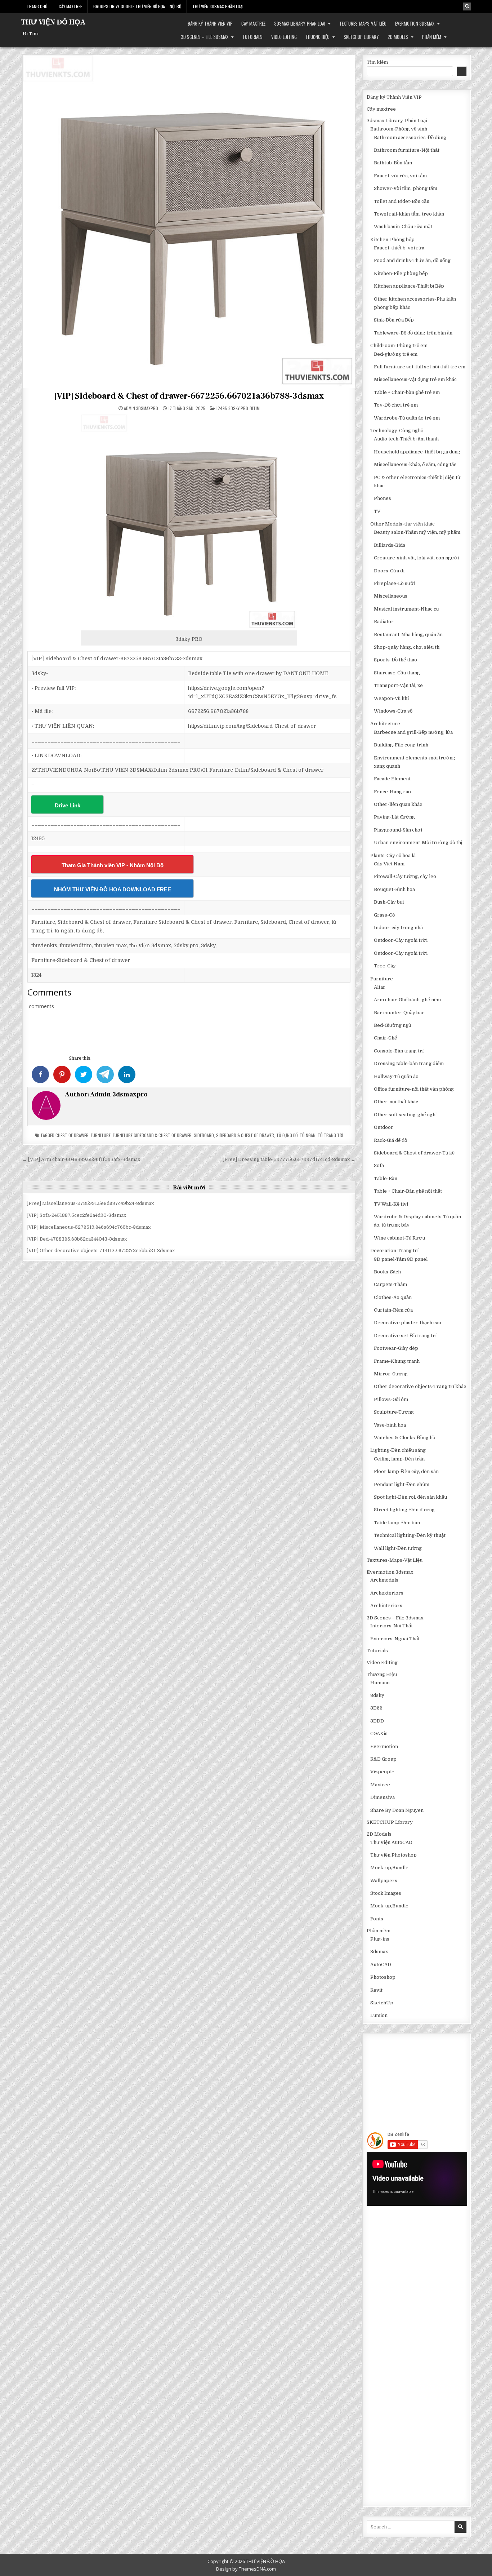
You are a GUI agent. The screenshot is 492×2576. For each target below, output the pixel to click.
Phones (383, 498)
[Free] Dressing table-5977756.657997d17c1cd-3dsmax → (289, 1159)
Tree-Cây (385, 966)
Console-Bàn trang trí (399, 1051)
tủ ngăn (308, 1135)
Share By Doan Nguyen (397, 1810)
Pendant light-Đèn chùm (402, 1484)
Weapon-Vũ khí (391, 698)
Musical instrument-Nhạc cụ (406, 609)
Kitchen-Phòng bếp (392, 240)
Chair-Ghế (385, 1038)
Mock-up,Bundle (389, 1868)
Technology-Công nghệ (397, 431)
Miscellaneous (391, 596)
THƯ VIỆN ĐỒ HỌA (53, 22)
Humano (380, 1683)
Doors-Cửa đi (389, 571)
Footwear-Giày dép (396, 1348)
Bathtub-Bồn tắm (393, 163)
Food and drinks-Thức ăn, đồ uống (412, 260)
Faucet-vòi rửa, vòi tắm (400, 176)
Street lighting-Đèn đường (404, 1510)
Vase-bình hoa (390, 1425)
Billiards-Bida (390, 545)
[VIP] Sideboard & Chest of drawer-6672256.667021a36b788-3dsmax (189, 396)
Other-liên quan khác (398, 804)
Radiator (384, 622)
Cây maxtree (253, 23)
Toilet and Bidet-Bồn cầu (402, 201)
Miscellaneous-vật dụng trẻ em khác (415, 379)
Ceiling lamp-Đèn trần (399, 1459)
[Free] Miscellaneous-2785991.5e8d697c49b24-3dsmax (90, 1203)
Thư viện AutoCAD (391, 1842)
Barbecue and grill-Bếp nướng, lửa (413, 732)
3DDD (377, 1721)
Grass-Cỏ (384, 915)
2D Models (398, 37)
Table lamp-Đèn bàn (397, 1523)
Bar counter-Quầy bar (399, 1013)
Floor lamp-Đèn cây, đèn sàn (406, 1471)
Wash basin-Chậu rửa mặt (403, 227)
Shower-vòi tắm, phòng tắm (406, 188)
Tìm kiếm (377, 62)
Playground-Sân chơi (398, 830)
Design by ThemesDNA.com (246, 2569)
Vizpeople (382, 1772)
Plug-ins (380, 1939)
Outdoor (384, 1127)
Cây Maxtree (70, 6)
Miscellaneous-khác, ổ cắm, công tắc (415, 464)
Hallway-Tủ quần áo (396, 1076)
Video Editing (284, 37)
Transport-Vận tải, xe (398, 685)
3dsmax (379, 1952)
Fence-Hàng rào (392, 792)
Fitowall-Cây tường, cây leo (405, 876)
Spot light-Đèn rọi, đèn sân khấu (410, 1497)
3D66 (376, 1708)
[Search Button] (467, 6)
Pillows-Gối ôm (391, 1399)
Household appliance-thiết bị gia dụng (417, 452)
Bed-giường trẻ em (396, 354)
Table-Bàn (386, 1178)
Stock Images (386, 1893)
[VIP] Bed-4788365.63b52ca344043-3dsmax (77, 1239)
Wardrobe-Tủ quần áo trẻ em (407, 418)
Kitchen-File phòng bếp (401, 273)
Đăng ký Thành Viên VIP (210, 23)
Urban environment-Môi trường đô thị (418, 843)
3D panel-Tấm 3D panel (401, 1259)
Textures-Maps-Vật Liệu (363, 23)
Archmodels (384, 1580)
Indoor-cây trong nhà (398, 928)
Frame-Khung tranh (397, 1361)
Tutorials (252, 37)
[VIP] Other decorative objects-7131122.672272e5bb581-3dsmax (101, 1251)
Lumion (379, 2015)
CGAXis (379, 1733)
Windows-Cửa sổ (393, 711)
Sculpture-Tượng (394, 1412)
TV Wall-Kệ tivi (391, 1204)
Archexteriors (387, 1593)
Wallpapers (384, 1881)
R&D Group (383, 1759)
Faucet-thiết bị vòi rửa (399, 248)
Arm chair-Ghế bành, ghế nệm (407, 1000)
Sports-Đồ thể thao (395, 660)
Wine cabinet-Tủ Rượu (399, 1238)
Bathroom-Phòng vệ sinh (399, 129)
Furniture (101, 1135)
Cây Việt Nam (389, 864)
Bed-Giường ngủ (392, 1025)
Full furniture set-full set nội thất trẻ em (420, 367)
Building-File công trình (401, 745)
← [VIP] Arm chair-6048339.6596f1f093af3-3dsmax (81, 1159)
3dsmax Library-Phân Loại (300, 23)
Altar (380, 987)
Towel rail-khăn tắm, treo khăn (409, 214)
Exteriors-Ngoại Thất (395, 1639)
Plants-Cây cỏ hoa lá (393, 855)
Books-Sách (387, 1272)
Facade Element (392, 779)
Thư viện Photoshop (393, 1855)
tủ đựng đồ (287, 1135)
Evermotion (384, 1746)
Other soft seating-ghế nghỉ (405, 1115)
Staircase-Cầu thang (397, 673)
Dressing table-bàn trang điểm (409, 1063)
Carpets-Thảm (390, 1284)
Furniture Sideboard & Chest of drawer (152, 1135)
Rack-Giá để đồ (390, 1140)
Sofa (379, 1165)
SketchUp (382, 2003)
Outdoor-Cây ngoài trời (401, 940)
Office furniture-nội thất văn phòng (414, 1089)
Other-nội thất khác (396, 1102)
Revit (376, 1990)
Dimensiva (383, 1797)
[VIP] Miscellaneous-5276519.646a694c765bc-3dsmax (89, 1227)
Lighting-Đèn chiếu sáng (398, 1450)
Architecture (385, 724)
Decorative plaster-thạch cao (408, 1323)
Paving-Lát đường (394, 817)
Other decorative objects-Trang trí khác (420, 1386)
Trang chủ (37, 6)
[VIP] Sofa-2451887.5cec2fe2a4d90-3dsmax (76, 1215)
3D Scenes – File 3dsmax (205, 37)
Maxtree (380, 1785)
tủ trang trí (330, 1135)
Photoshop (383, 1977)
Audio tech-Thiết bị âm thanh (406, 439)
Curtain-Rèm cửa (393, 1310)
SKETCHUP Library (361, 37)
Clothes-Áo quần (393, 1297)
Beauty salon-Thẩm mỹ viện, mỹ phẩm (417, 532)
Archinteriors (386, 1606)
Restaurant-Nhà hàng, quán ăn (408, 635)
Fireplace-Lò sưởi (395, 583)
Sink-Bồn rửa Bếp (394, 320)
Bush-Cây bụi (389, 902)
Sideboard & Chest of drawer (245, 1135)
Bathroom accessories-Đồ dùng (410, 138)
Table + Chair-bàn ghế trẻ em (407, 392)
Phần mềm (432, 37)
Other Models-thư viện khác (402, 524)
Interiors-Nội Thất (392, 1626)
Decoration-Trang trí (394, 1251)
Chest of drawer (72, 1135)
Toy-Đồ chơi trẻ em (396, 405)
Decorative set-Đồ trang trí (405, 1336)
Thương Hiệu (317, 37)
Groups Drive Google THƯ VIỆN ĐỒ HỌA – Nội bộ (137, 6)
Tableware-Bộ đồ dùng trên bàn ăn (413, 333)
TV (377, 511)
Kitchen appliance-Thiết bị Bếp (409, 286)
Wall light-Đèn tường (398, 1548)
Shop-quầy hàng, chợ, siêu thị (407, 647)
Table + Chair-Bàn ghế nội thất (408, 1191)
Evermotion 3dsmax (415, 23)
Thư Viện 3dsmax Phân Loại (218, 6)
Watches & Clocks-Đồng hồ (404, 1438)
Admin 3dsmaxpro (141, 408)
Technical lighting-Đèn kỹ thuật (410, 1535)
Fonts (377, 1919)
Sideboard (204, 1135)
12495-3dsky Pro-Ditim (238, 408)
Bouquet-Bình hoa (394, 889)
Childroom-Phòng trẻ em (399, 345)
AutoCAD (381, 1965)
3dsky (377, 1695)
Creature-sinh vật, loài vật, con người (416, 558)
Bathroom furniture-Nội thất (407, 150)
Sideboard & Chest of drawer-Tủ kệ (414, 1153)
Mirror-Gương (391, 1374)
